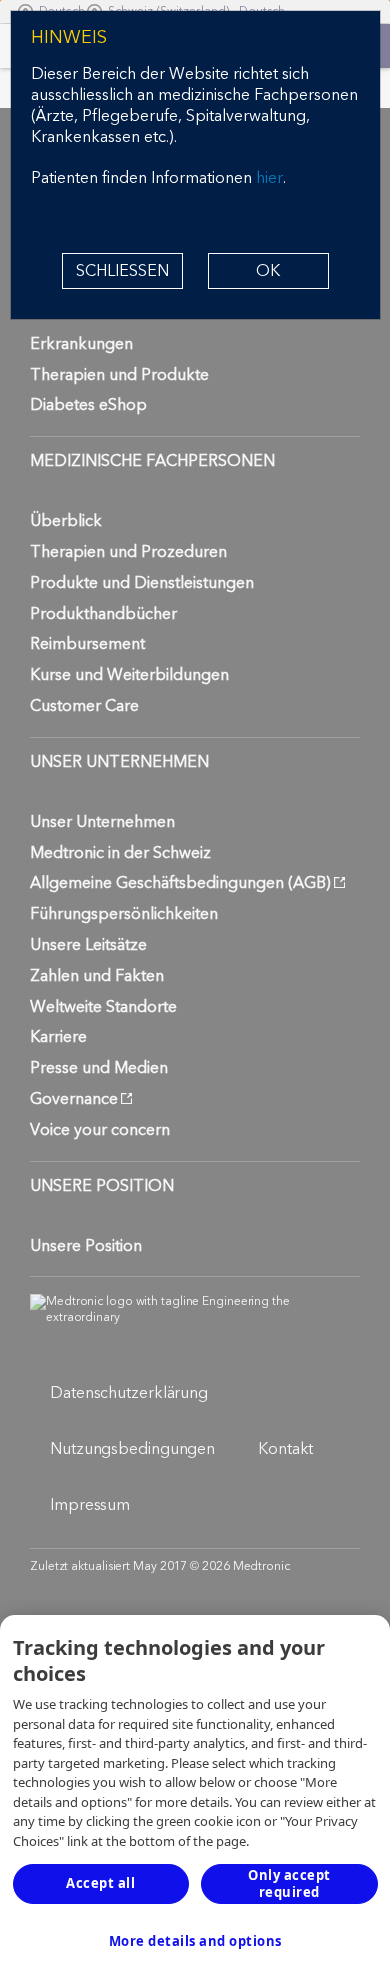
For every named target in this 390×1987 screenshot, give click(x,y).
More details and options (195, 1941)
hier (269, 178)
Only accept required (289, 1883)
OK (268, 271)
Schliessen (122, 271)
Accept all (100, 1883)
